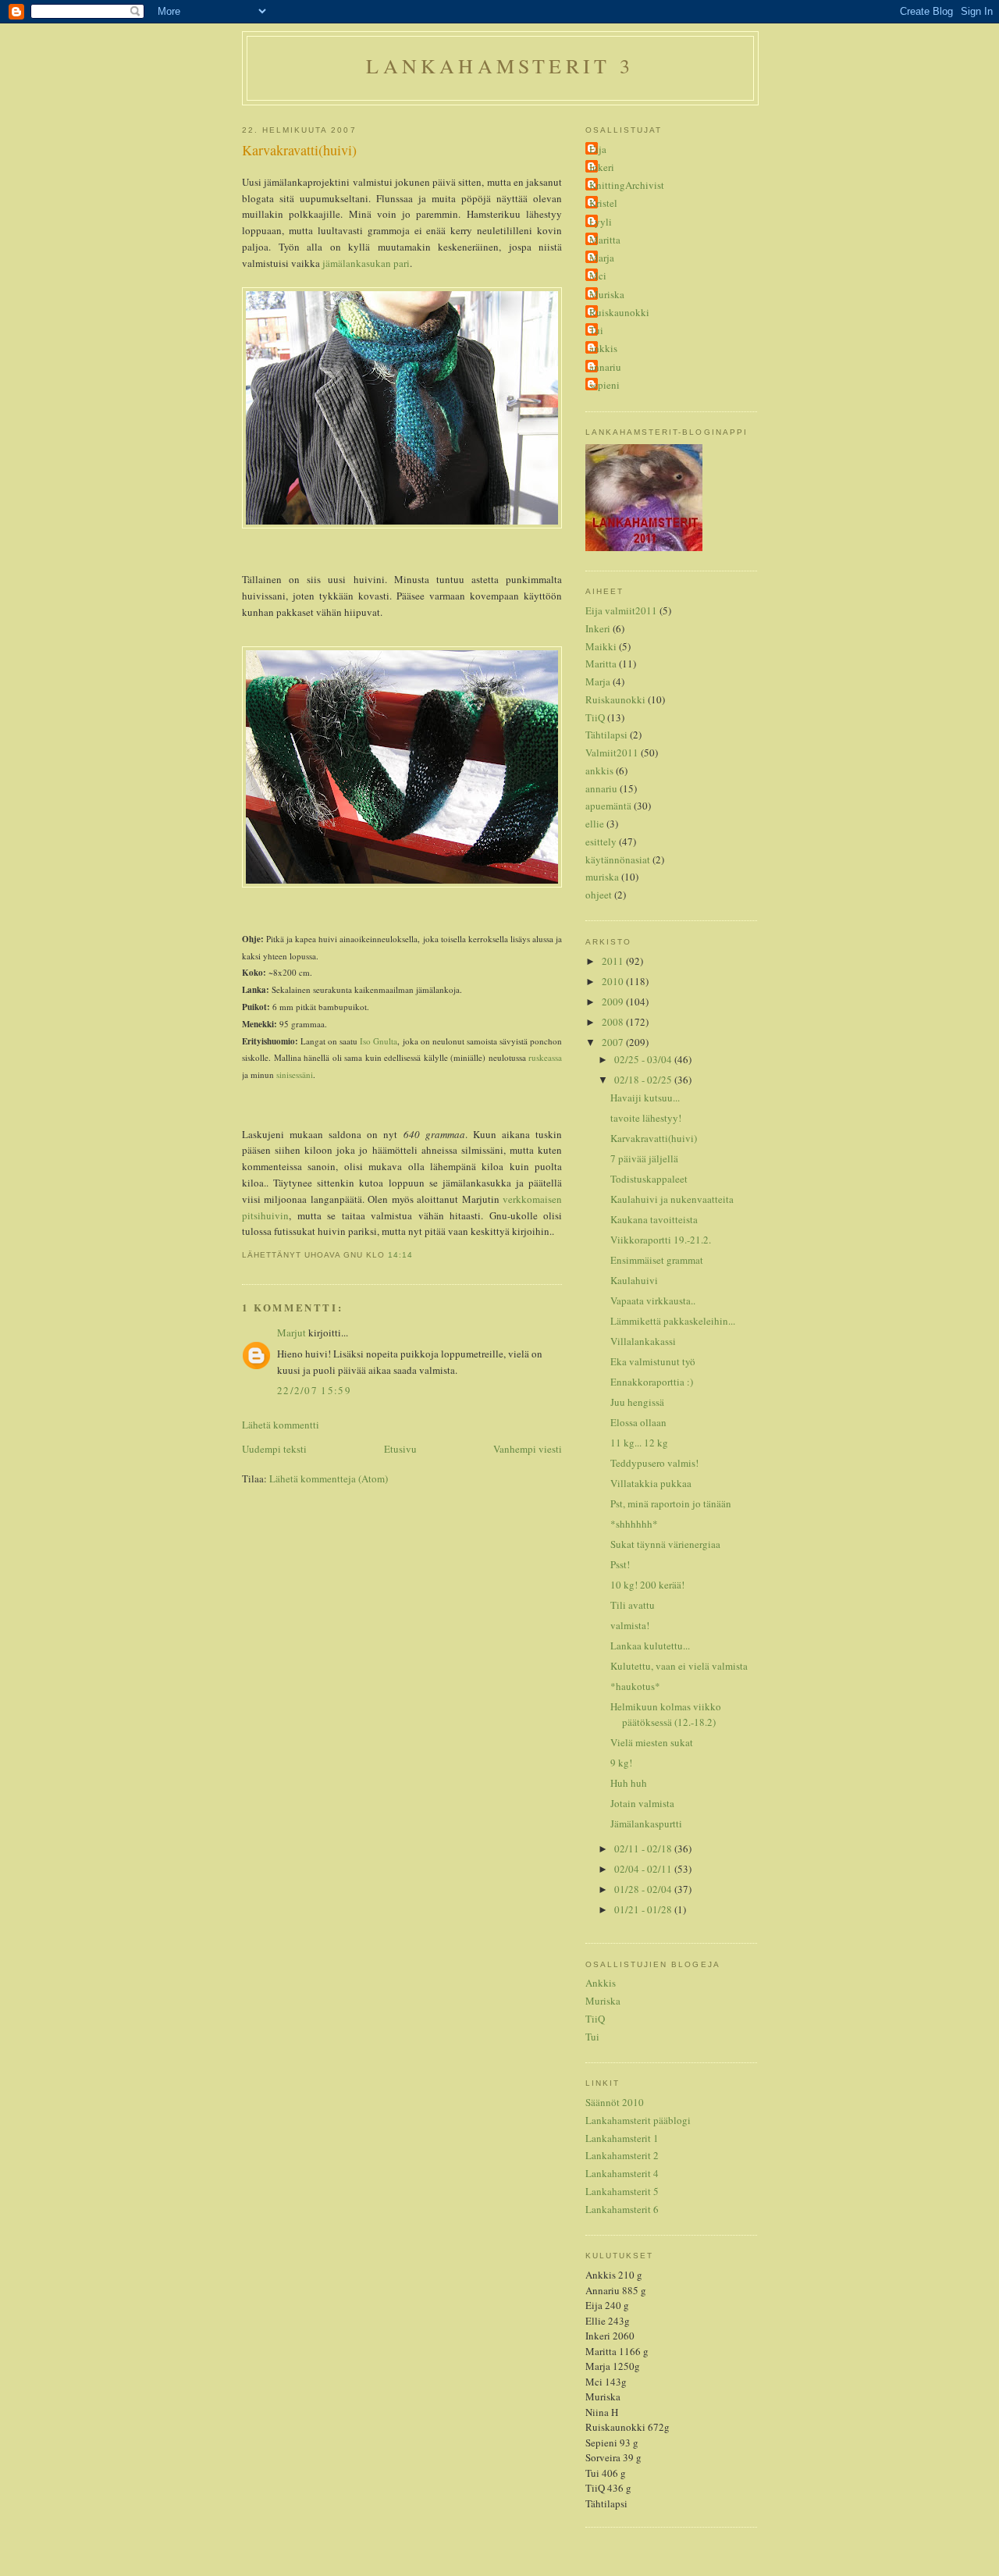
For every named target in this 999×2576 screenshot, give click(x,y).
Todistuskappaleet (649, 1179)
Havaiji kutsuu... (645, 1098)
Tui (596, 330)
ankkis (603, 348)
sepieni (604, 385)
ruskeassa (545, 1057)
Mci (598, 276)
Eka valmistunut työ (653, 1361)
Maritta (605, 240)
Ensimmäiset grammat (657, 1260)
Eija (598, 149)
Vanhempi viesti (528, 1449)
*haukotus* (635, 1686)
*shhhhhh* (634, 1524)
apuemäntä (608, 806)
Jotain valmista (642, 1803)
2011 (614, 961)
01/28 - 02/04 (644, 1889)
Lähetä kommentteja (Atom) (329, 1478)
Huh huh (629, 1783)
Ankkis (601, 1983)
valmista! (630, 1625)
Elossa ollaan (638, 1422)
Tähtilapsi (606, 735)
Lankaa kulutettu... (650, 1646)
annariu (605, 367)
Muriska (607, 294)
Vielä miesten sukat (652, 1742)
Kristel (603, 203)
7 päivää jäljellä (644, 1158)
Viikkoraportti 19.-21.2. (661, 1240)
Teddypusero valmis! (654, 1463)
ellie (595, 824)
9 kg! (621, 1763)
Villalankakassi (643, 1341)
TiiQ (595, 717)
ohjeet (599, 895)
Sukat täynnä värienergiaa (665, 1544)
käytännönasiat (618, 859)
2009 (614, 1002)
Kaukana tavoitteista (654, 1219)
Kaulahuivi (634, 1280)
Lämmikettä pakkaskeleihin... (673, 1321)
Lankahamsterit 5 (622, 2191)
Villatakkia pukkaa (651, 1483)
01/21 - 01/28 (644, 1909)
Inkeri (602, 167)
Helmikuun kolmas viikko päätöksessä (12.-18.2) (666, 1714)
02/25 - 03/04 (644, 1059)
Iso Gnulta (379, 1041)
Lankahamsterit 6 (622, 2209)
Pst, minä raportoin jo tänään (671, 1503)
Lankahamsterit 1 (622, 2138)
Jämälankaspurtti (646, 1823)
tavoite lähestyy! (646, 1118)
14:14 (400, 1255)
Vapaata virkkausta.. (653, 1300)
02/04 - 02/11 (644, 1869)
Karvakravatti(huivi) (299, 150)
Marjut (292, 1332)
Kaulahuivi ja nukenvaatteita (672, 1199)
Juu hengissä (637, 1402)
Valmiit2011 (612, 753)
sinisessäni (295, 1075)
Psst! (620, 1564)
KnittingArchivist (627, 185)
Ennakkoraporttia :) (652, 1382)
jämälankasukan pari (366, 263)
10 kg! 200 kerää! (647, 1585)
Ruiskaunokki (619, 312)
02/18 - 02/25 (644, 1080)
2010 (614, 981)
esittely (601, 841)
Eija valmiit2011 (621, 610)
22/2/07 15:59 (314, 1390)
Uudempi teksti (274, 1449)
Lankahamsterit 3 (500, 66)
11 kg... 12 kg (639, 1443)
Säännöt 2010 (615, 2102)
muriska (602, 877)
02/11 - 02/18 (644, 1848)
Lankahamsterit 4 (622, 2173)
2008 (614, 1022)
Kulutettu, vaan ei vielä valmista (679, 1666)
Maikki (601, 646)
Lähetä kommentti (281, 1425)
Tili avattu (633, 1605)
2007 (614, 1042)
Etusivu (400, 1449)
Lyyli (601, 222)
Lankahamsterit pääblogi (638, 2120)
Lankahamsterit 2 (622, 2155)
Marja (602, 258)
